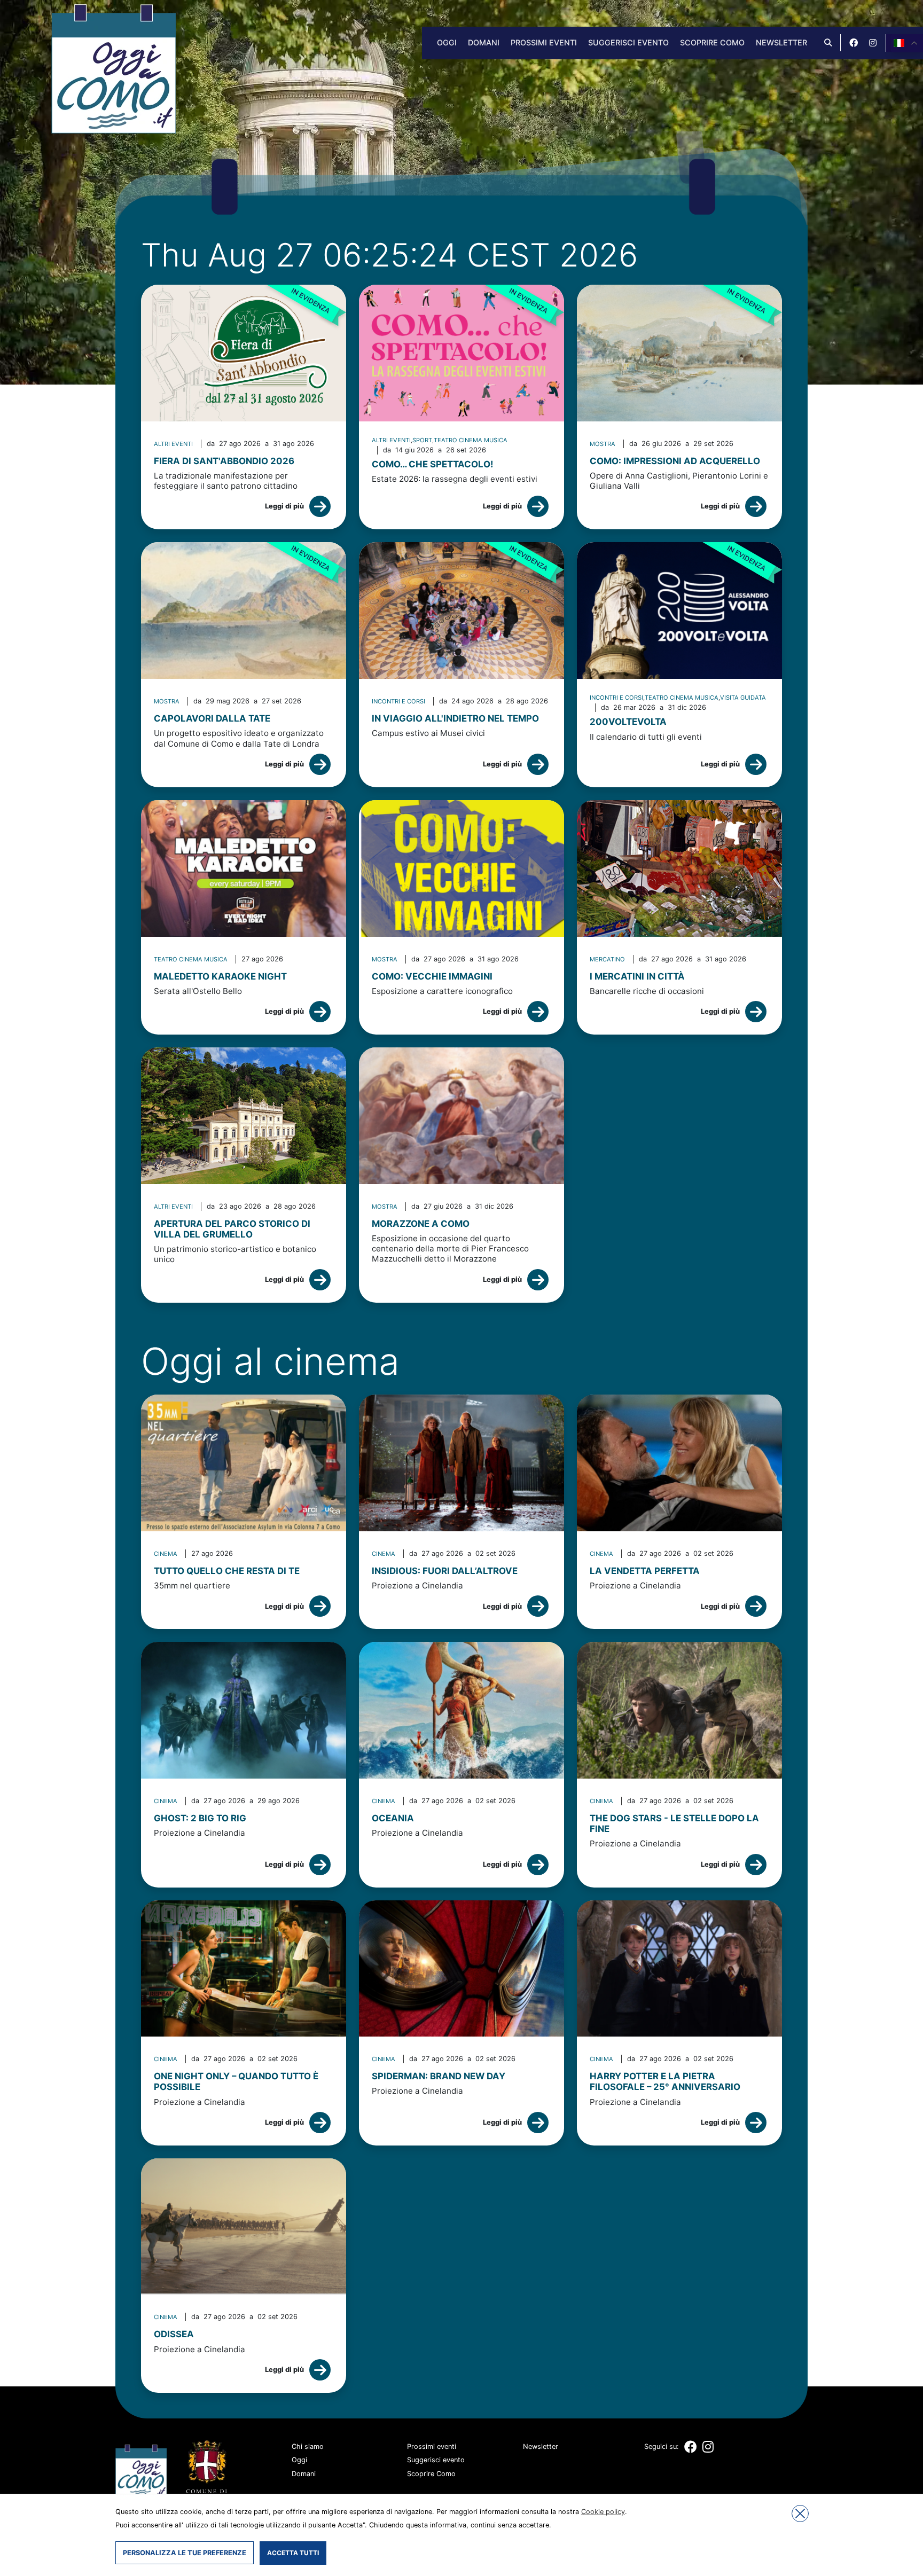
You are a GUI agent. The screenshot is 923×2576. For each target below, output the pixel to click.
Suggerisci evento (628, 42)
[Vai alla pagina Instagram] (873, 43)
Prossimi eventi (544, 42)
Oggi (447, 42)
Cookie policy (603, 2512)
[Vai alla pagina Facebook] (854, 43)
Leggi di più (284, 506)
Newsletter (781, 42)
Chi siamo (308, 2446)
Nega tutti (800, 2514)
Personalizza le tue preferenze (185, 2553)
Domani (484, 42)
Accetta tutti (293, 2553)
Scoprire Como (712, 42)
